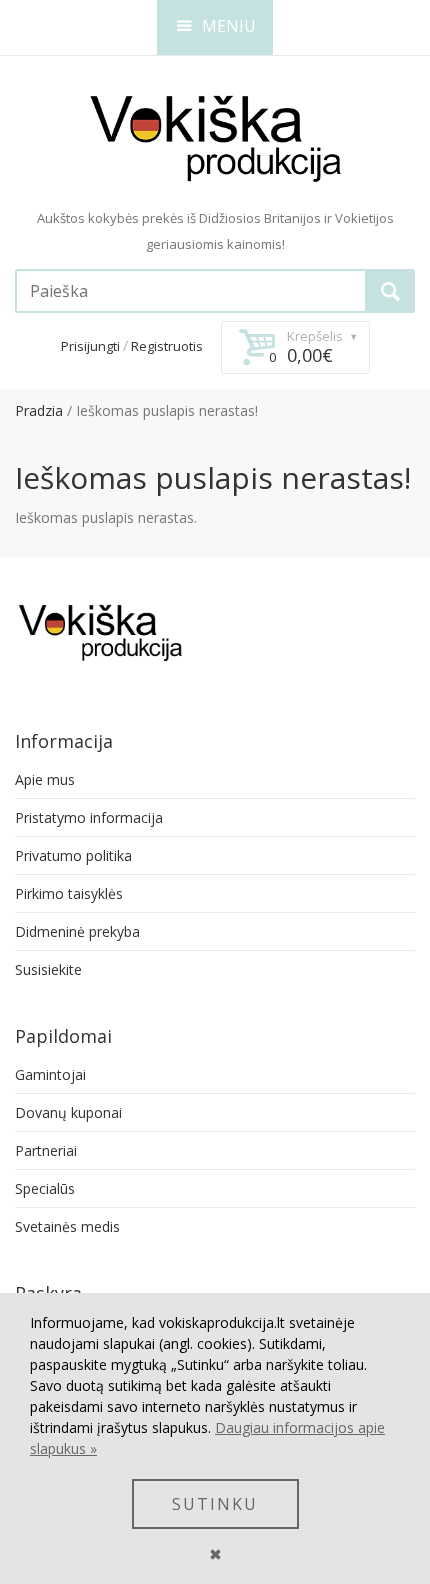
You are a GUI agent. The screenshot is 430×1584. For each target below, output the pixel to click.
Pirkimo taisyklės (69, 893)
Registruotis (167, 346)
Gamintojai (50, 1074)
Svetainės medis (67, 1226)
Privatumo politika (73, 855)
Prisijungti (90, 346)
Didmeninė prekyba (77, 931)
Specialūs (45, 1188)
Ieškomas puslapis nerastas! (167, 410)
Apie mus (45, 779)
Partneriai (46, 1150)
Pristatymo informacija (89, 817)
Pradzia (39, 410)
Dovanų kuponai (68, 1112)
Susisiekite (48, 969)
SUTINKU (215, 1504)
